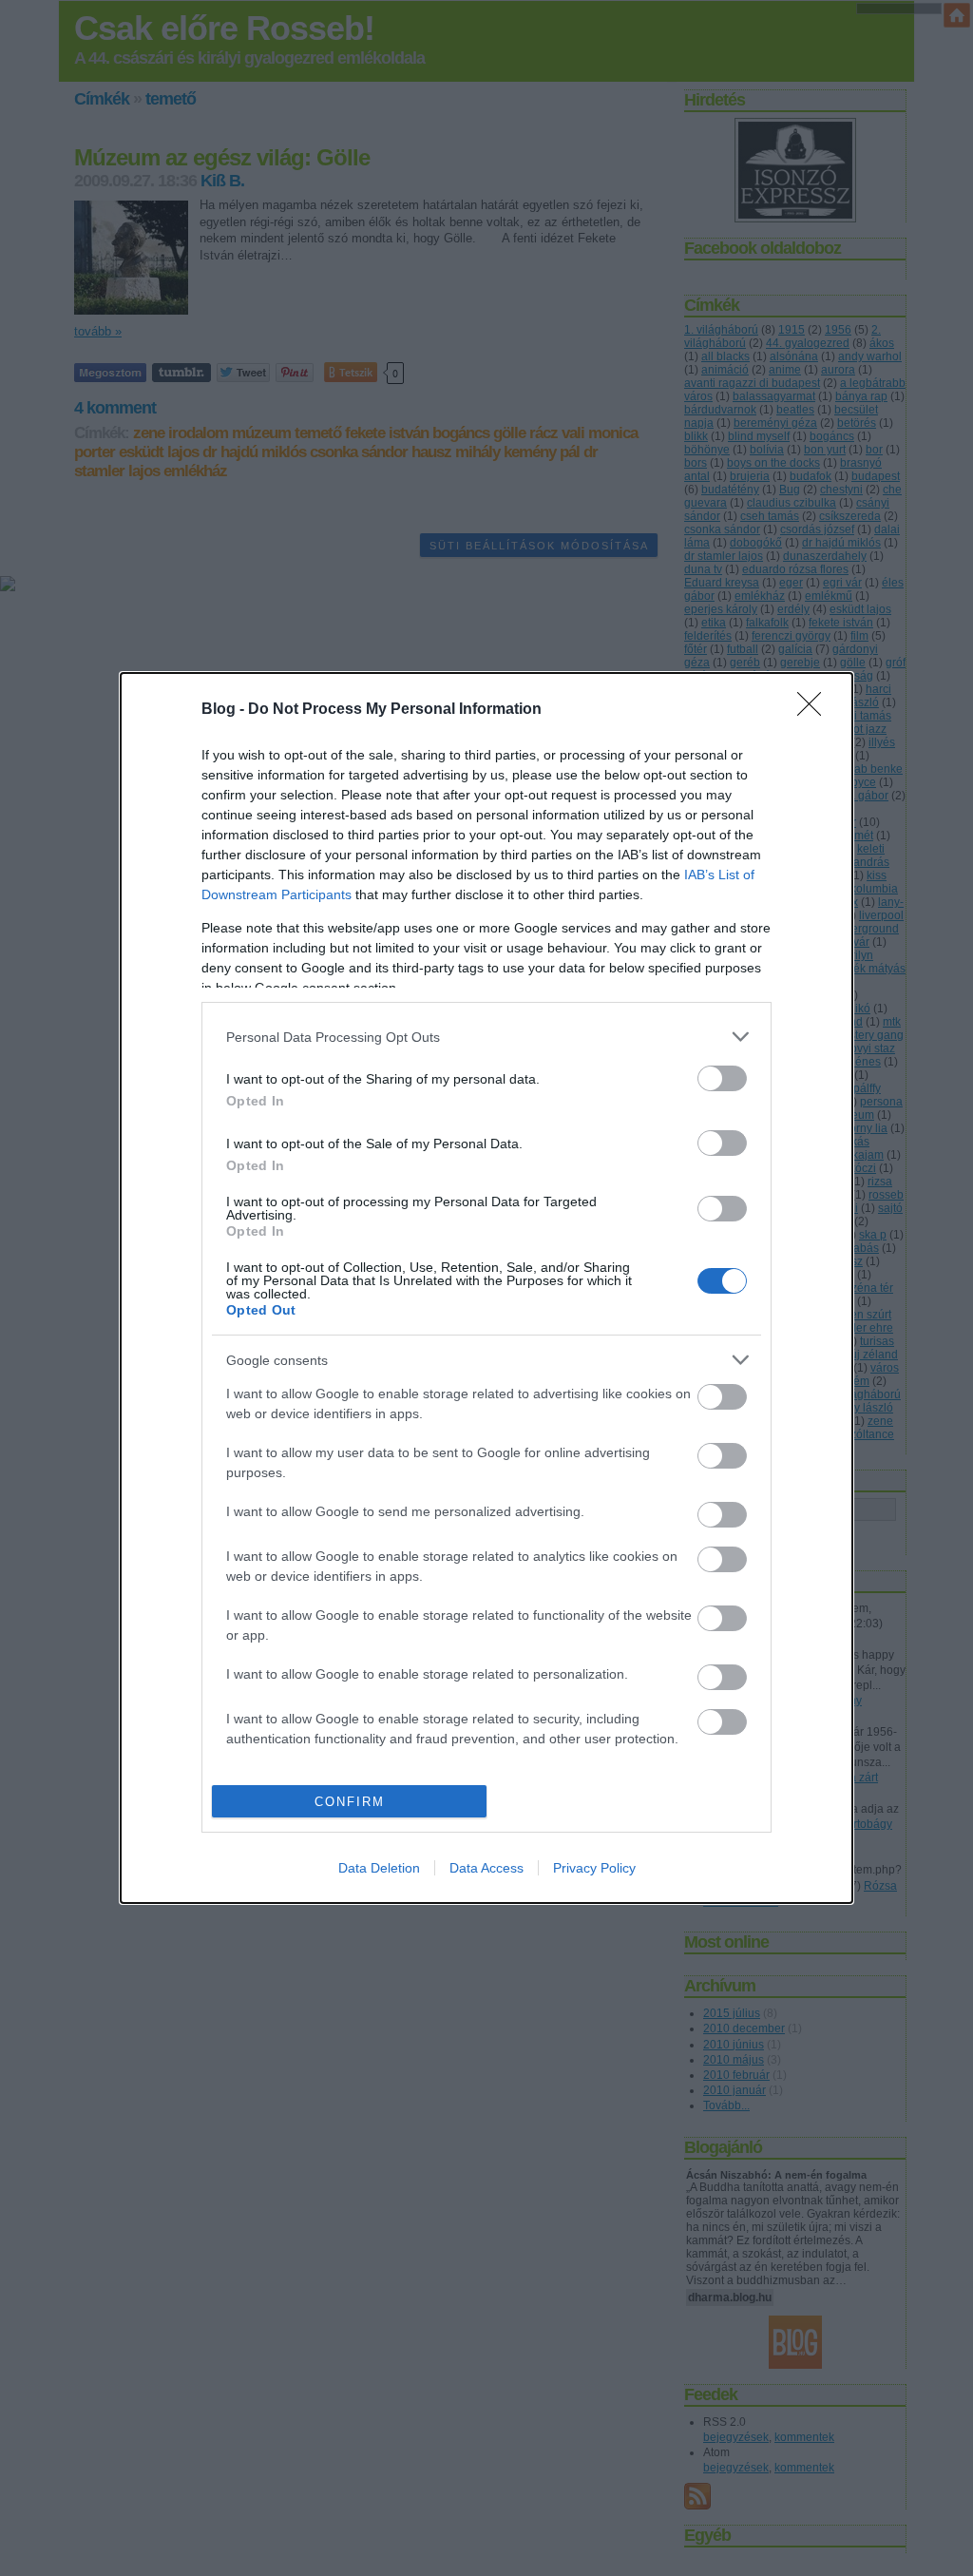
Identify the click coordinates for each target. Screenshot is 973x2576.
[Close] (815, 710)
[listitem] (486, 1037)
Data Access (486, 1868)
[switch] (722, 1078)
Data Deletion (379, 1868)
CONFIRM (350, 1802)
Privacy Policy (594, 1868)
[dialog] (486, 1288)
